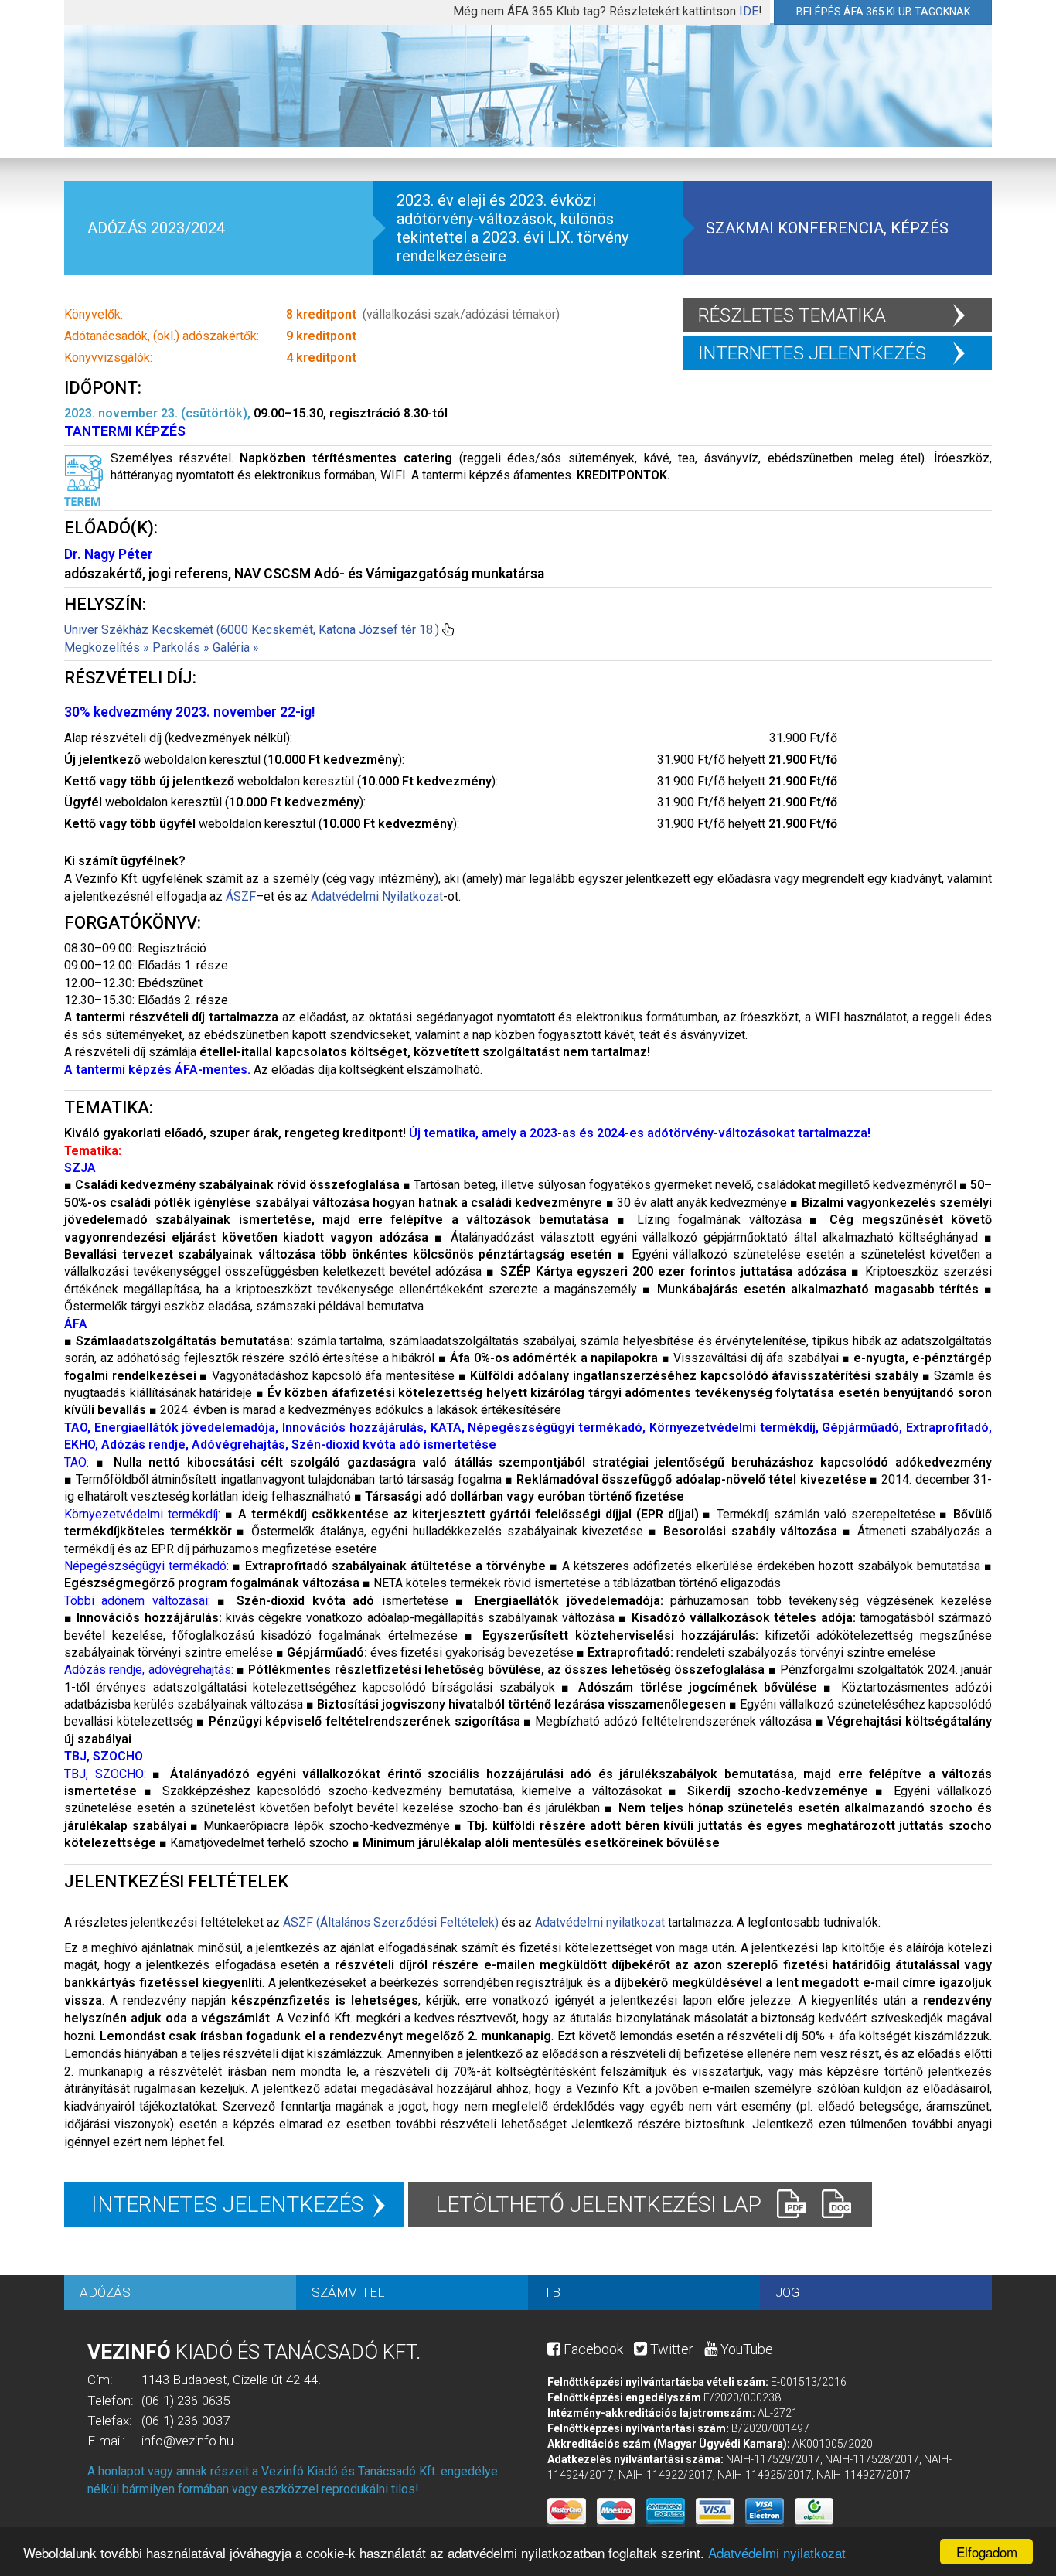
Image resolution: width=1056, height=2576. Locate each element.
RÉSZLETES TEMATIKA (792, 315)
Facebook (592, 2349)
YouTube (745, 2349)
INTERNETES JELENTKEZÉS (812, 353)
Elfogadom (987, 2552)
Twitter (670, 2349)
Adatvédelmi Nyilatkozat (377, 896)
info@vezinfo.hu (187, 2441)
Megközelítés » (107, 647)
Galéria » (236, 647)
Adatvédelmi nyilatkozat (777, 2552)
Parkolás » (181, 647)
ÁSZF (241, 896)
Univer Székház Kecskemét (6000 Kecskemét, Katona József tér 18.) (252, 630)
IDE (749, 11)
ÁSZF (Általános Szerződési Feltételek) (391, 1922)
